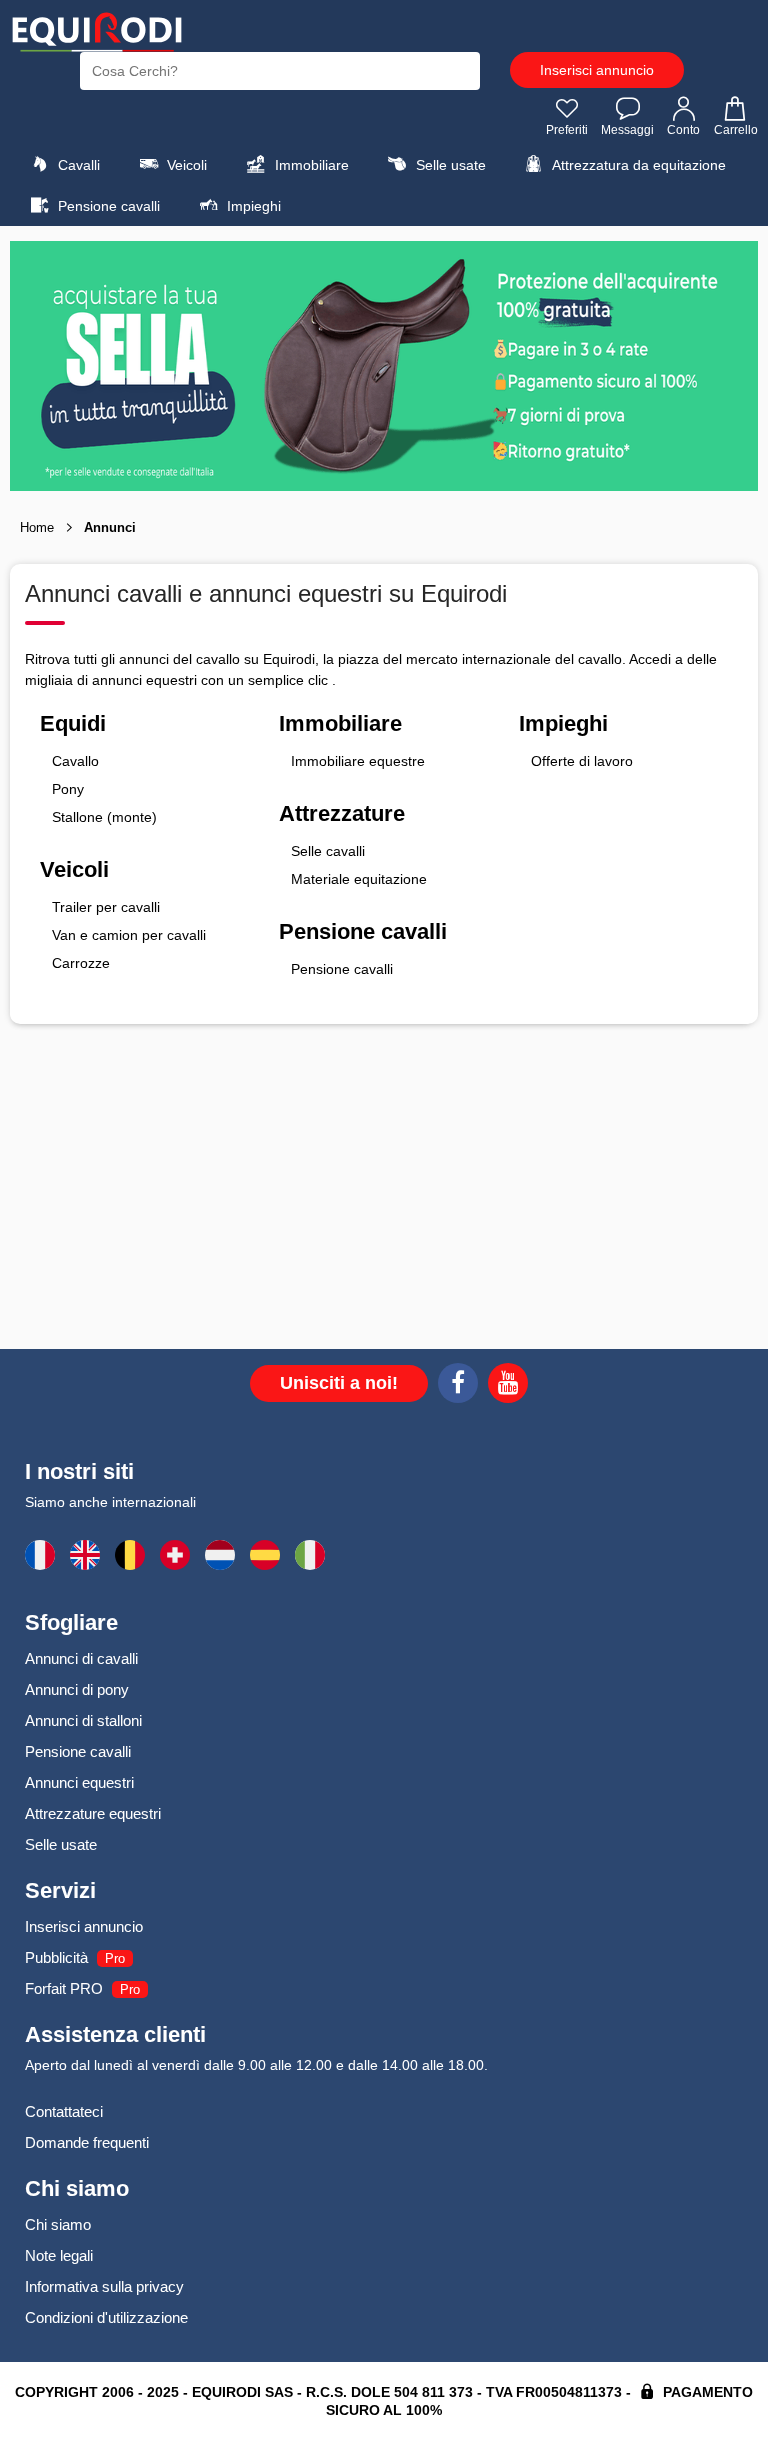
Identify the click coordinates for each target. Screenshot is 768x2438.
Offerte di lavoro (582, 761)
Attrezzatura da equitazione (637, 165)
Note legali (59, 2255)
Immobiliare (310, 165)
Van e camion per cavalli (129, 935)
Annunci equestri (79, 1782)
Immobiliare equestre (358, 761)
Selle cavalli (328, 851)
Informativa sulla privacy (104, 2286)
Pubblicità (56, 1957)
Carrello (736, 130)
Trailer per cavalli (106, 907)
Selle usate (449, 165)
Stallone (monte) (104, 817)
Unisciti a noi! (339, 1383)
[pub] (384, 366)
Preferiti (567, 130)
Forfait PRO (64, 1988)
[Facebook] (458, 1386)
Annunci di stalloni (83, 1720)
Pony (68, 789)
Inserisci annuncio (597, 70)
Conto (683, 130)
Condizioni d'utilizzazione (106, 2317)
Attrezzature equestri (93, 1813)
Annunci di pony (77, 1689)
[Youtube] (508, 1386)
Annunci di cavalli (81, 1658)
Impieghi (252, 206)
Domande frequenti (87, 2142)
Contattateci (64, 2111)
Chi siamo (58, 2224)
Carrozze (81, 963)
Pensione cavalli (107, 206)
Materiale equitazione (359, 879)
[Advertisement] (384, 1204)
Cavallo (75, 761)
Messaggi (627, 130)
